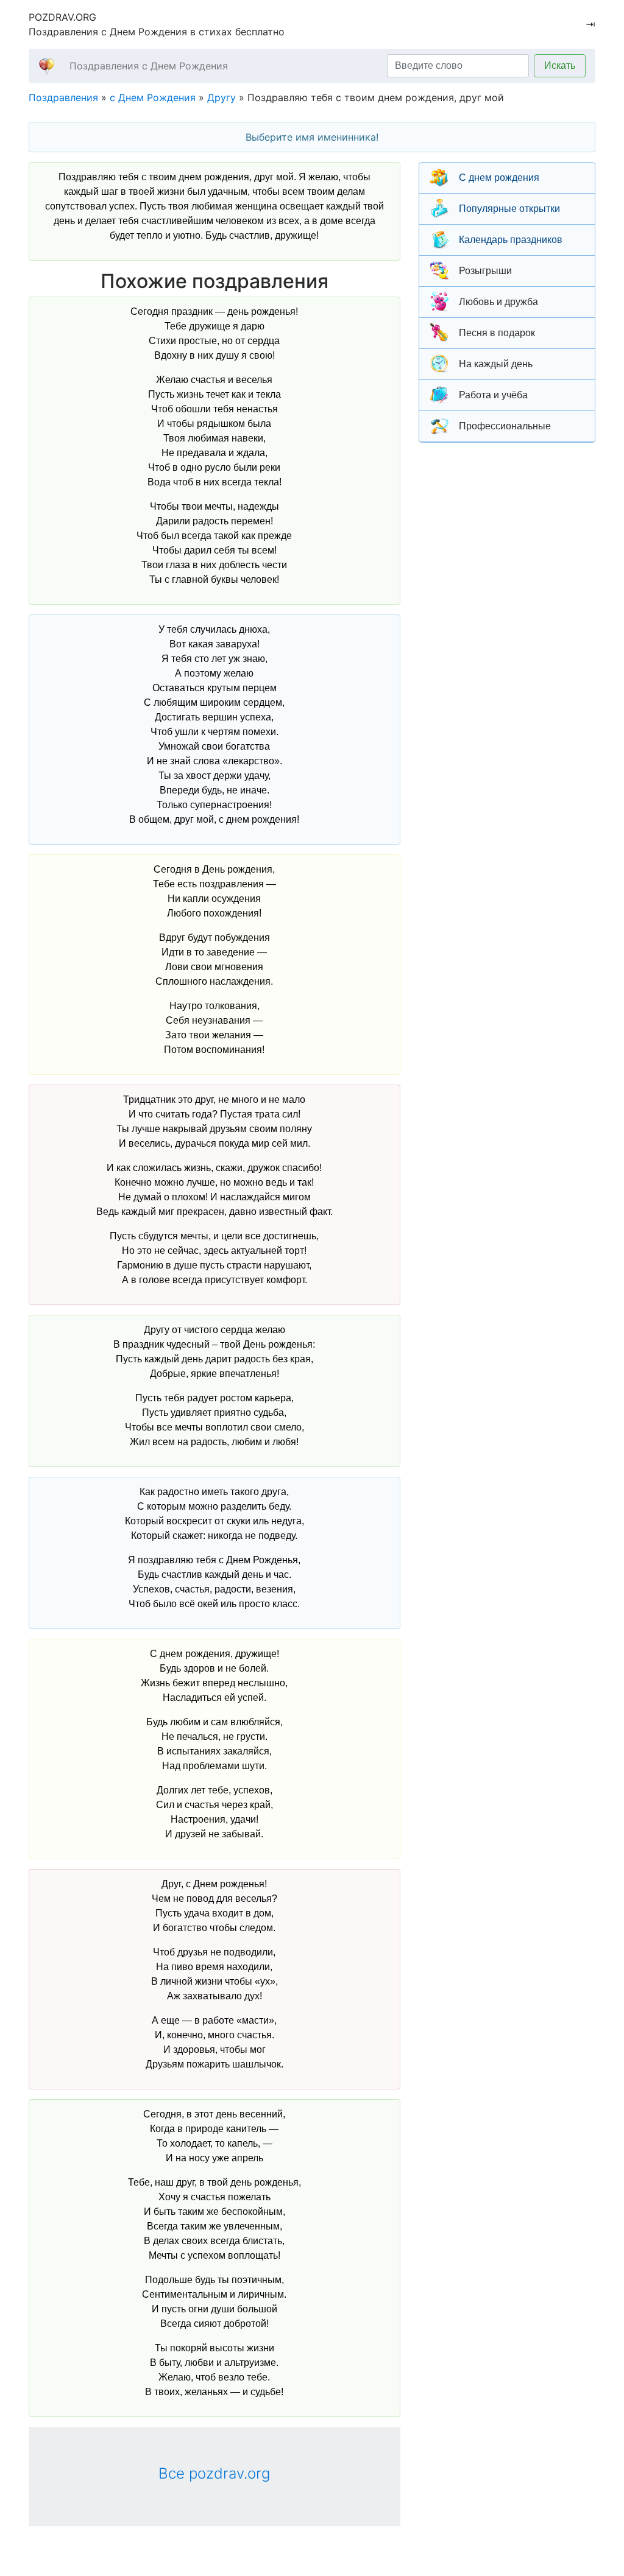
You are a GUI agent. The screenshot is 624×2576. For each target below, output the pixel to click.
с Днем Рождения (153, 97)
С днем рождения (499, 178)
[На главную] (47, 65)
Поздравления (63, 97)
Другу (222, 97)
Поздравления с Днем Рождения (149, 66)
